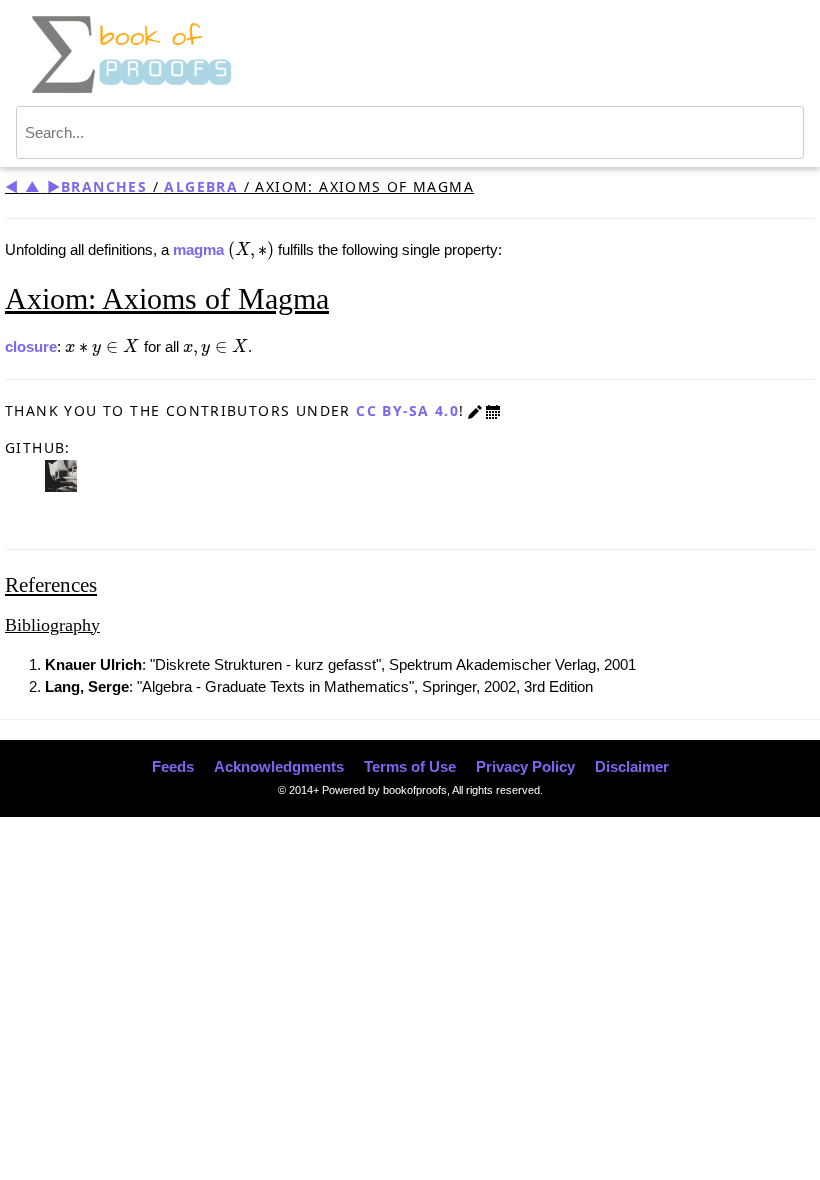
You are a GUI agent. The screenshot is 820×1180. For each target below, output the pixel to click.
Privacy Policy (525, 766)
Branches (104, 186)
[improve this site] (475, 410)
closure (31, 346)
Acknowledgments (279, 766)
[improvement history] (493, 410)
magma (198, 249)
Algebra (201, 186)
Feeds (173, 766)
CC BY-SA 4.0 (407, 410)
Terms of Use (410, 766)
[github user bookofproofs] (61, 474)
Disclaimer (632, 766)
